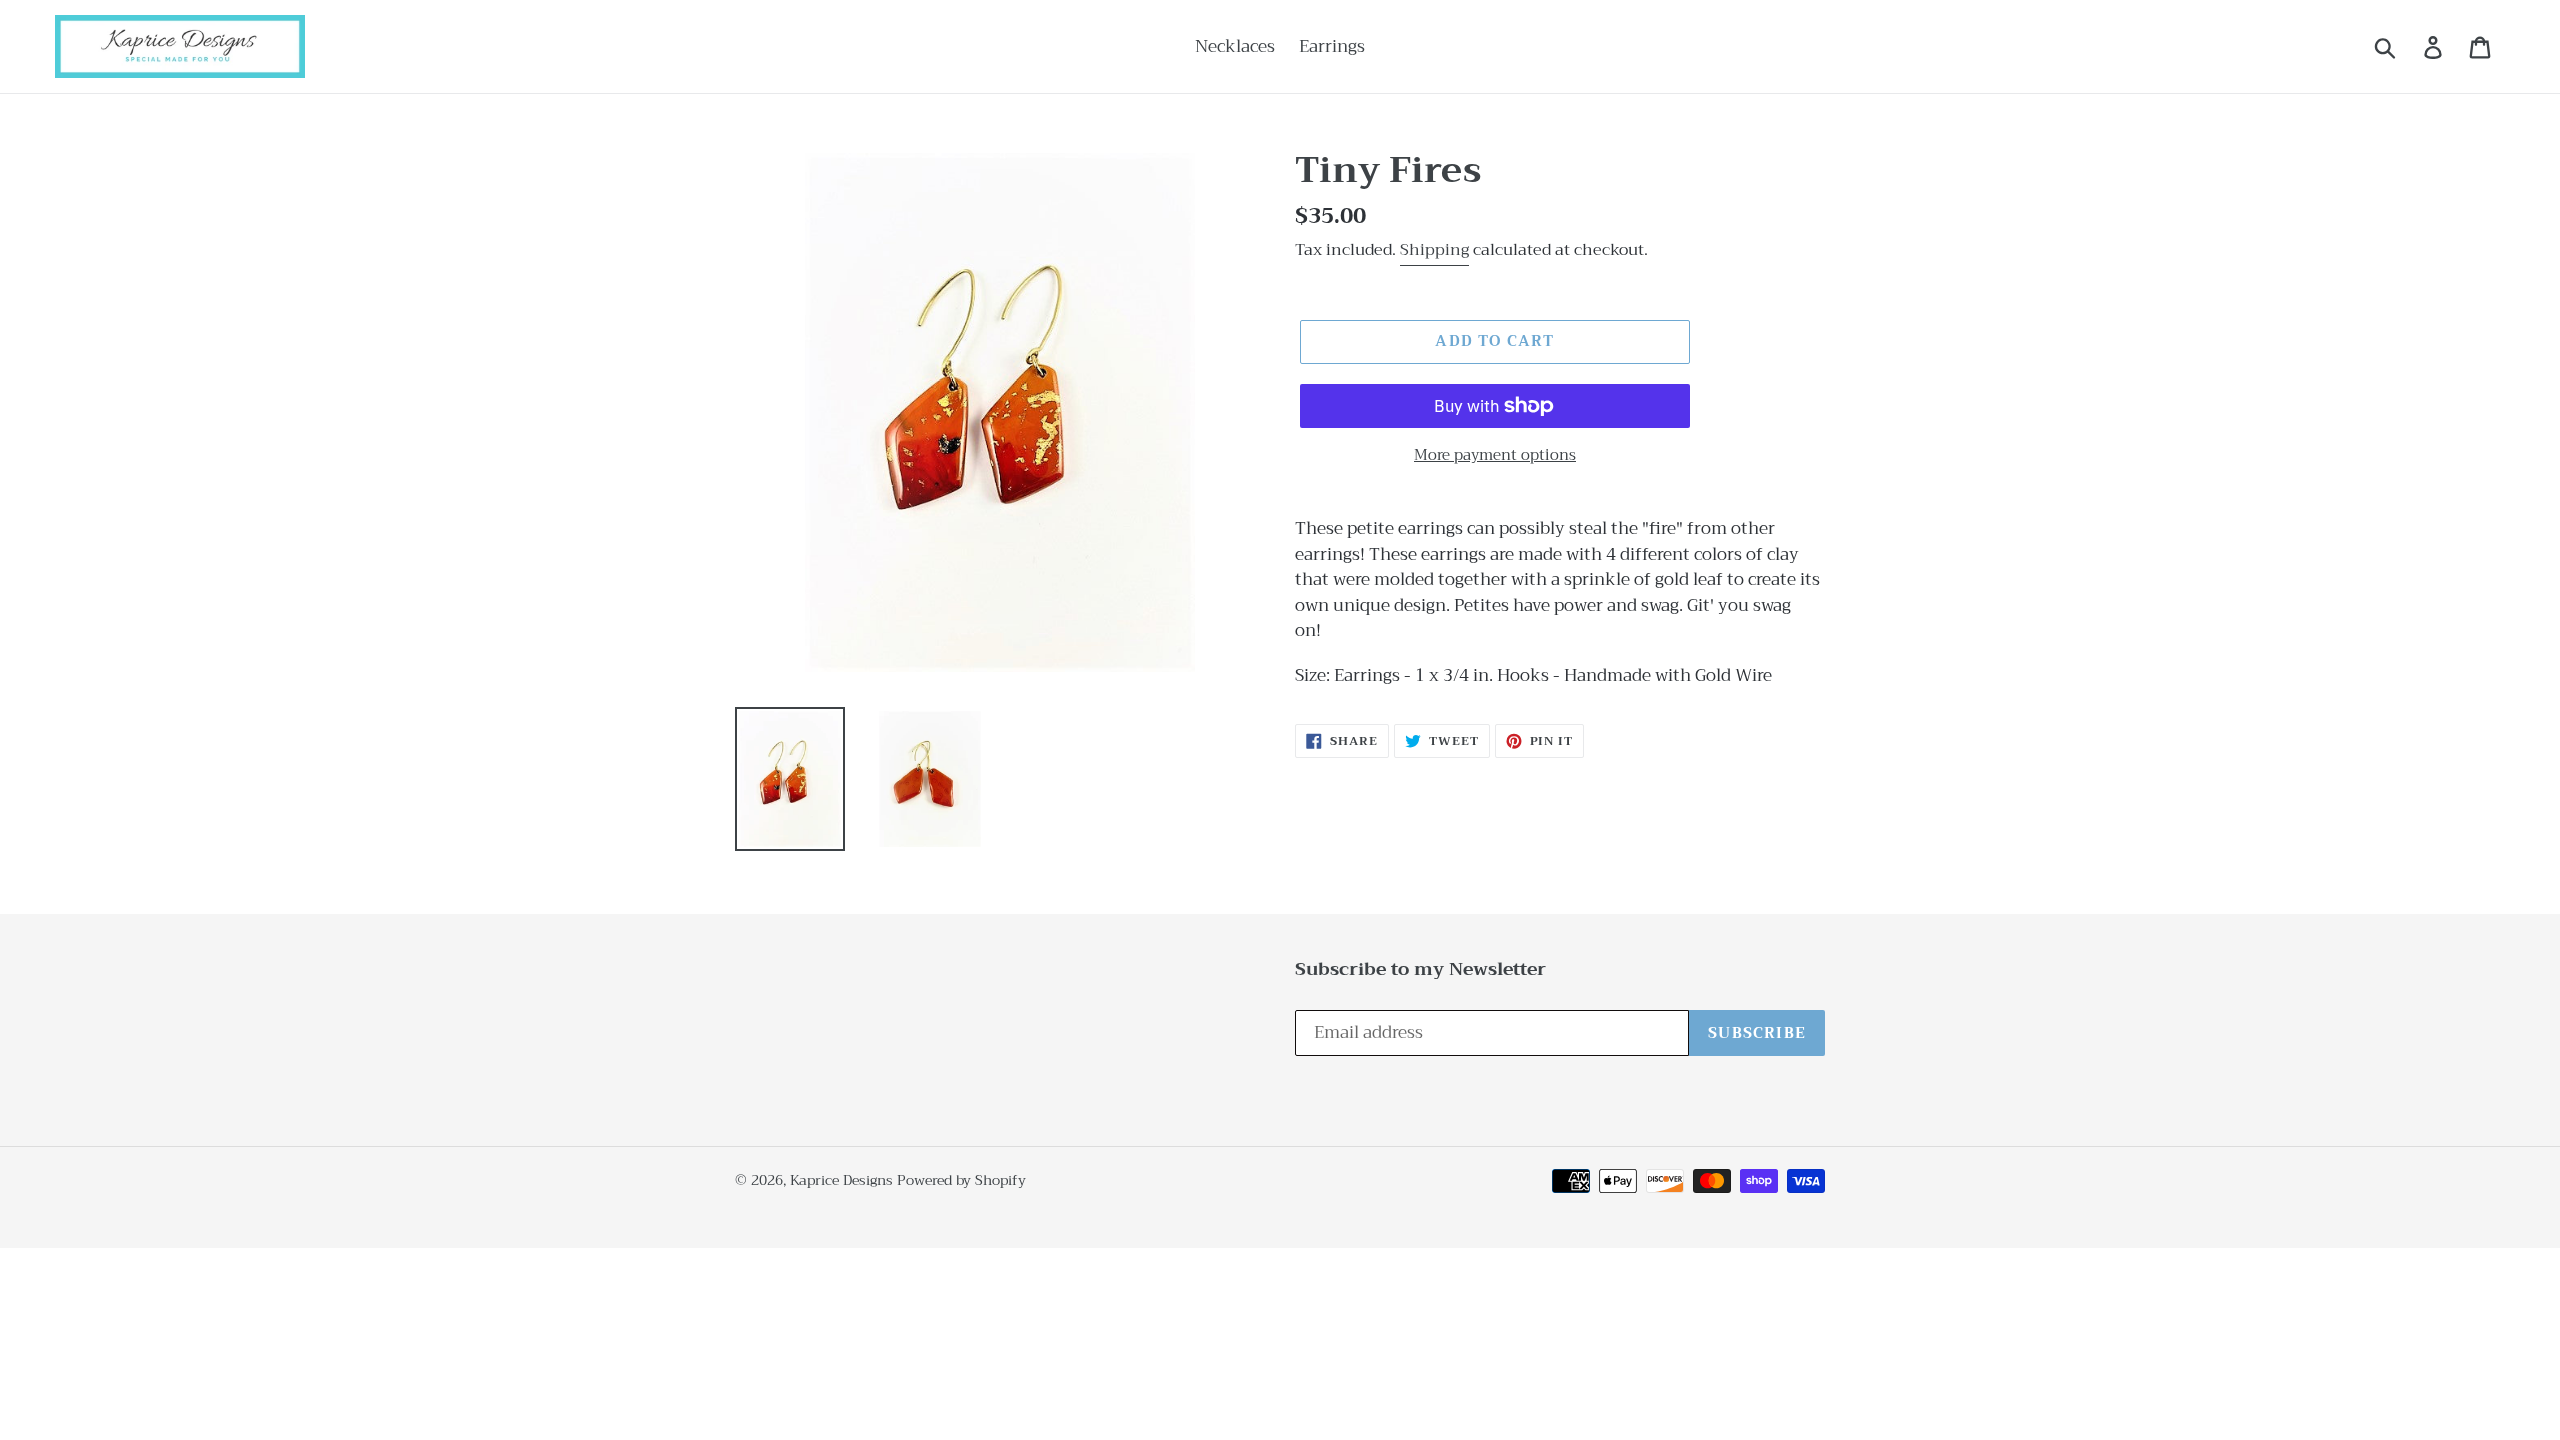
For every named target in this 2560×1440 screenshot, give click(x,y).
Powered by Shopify (961, 1180)
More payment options (1495, 455)
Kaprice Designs (841, 1180)
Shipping (1434, 250)
